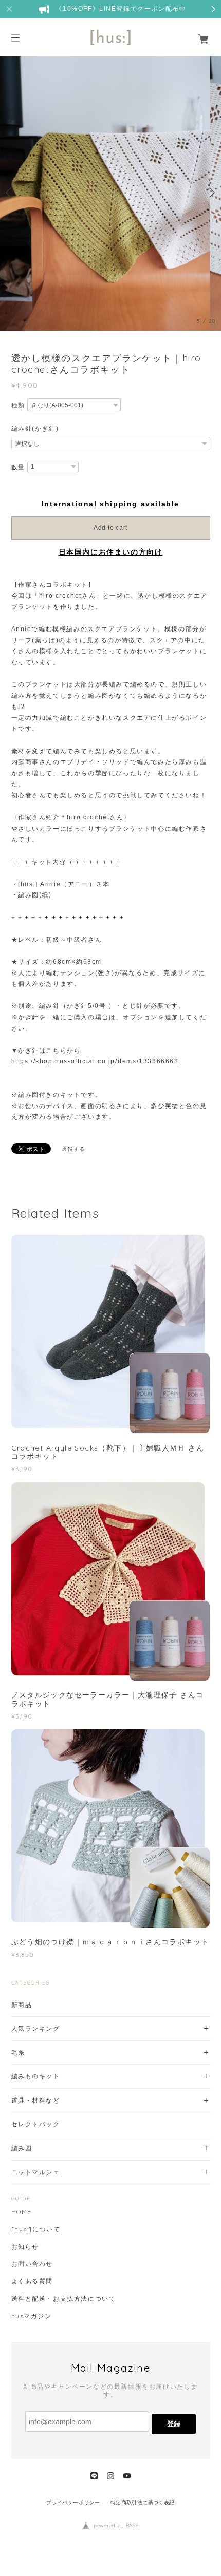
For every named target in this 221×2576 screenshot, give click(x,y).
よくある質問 (32, 2281)
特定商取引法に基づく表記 (143, 2502)
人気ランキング (36, 2028)
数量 (18, 467)
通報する (73, 1149)
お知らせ (25, 2247)
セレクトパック (36, 2124)
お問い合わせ (32, 2264)
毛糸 (18, 2053)
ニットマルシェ (36, 2172)
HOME (22, 2212)
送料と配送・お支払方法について (64, 2299)
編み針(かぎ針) (35, 429)
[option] (110, 193)
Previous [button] (10, 193)
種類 (18, 405)
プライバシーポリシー (73, 2502)
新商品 (22, 2005)
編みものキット (36, 2076)
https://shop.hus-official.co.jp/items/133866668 (95, 1061)
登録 (174, 2424)
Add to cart (110, 528)
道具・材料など (36, 2100)
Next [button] (211, 193)
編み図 (22, 2148)
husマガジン (32, 2316)
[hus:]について (36, 2229)
